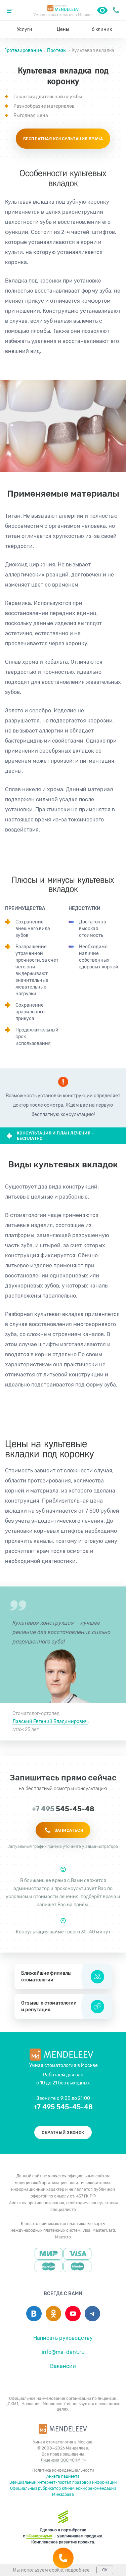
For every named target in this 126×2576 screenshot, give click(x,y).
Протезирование (23, 50)
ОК (105, 2570)
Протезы (57, 50)
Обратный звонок (63, 2133)
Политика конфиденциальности (63, 2470)
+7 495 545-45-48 (116, 10)
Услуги (25, 29)
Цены (63, 29)
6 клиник (102, 29)
